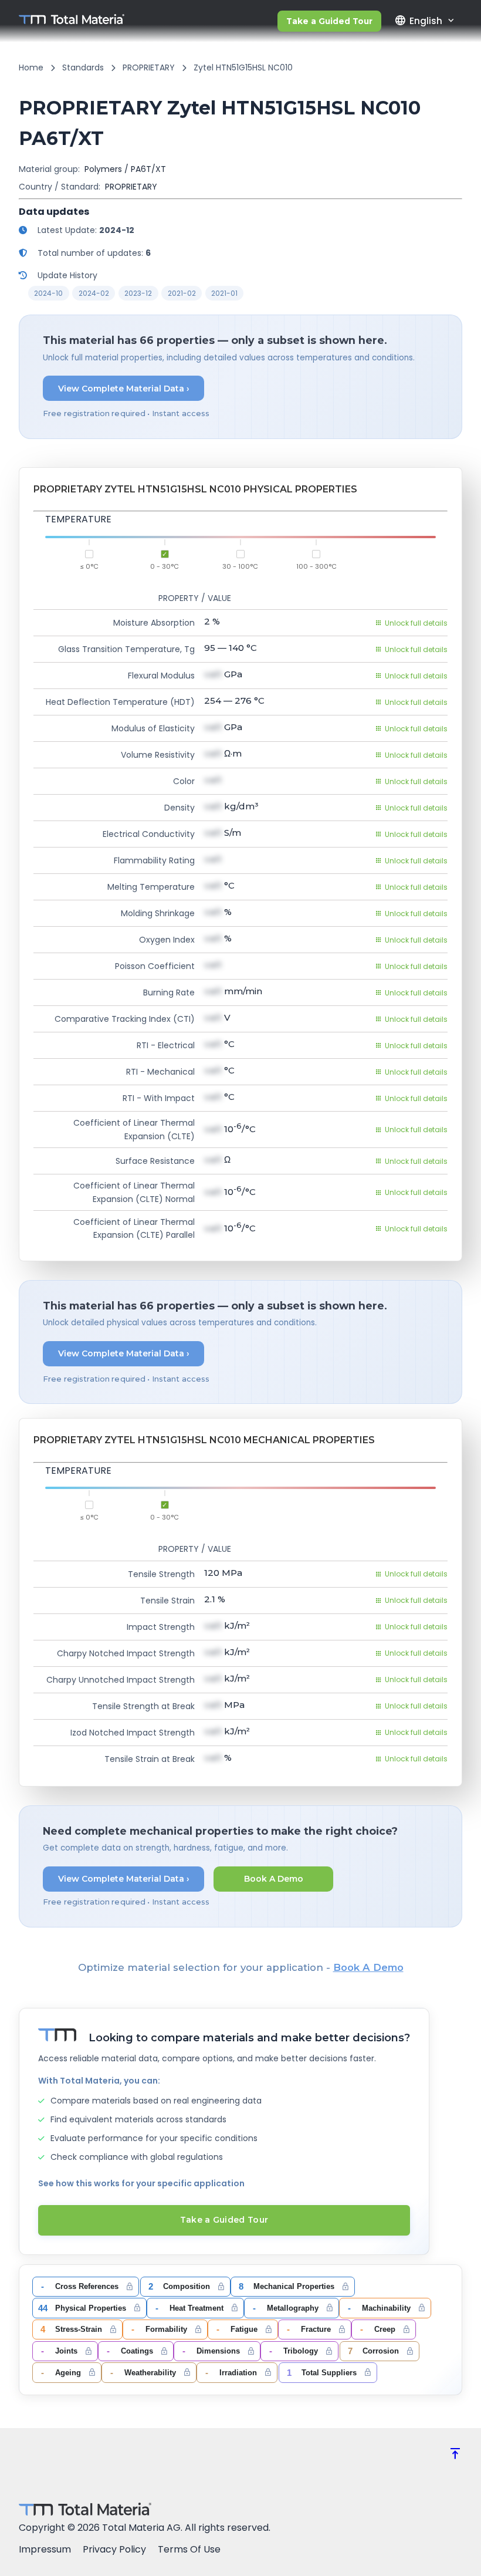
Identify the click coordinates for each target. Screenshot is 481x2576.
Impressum (45, 2549)
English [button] (418, 21)
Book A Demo (274, 1879)
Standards (83, 67)
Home (31, 67)
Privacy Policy (114, 2549)
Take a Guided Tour (329, 21)
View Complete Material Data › (124, 389)
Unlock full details (416, 623)
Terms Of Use (189, 2549)
